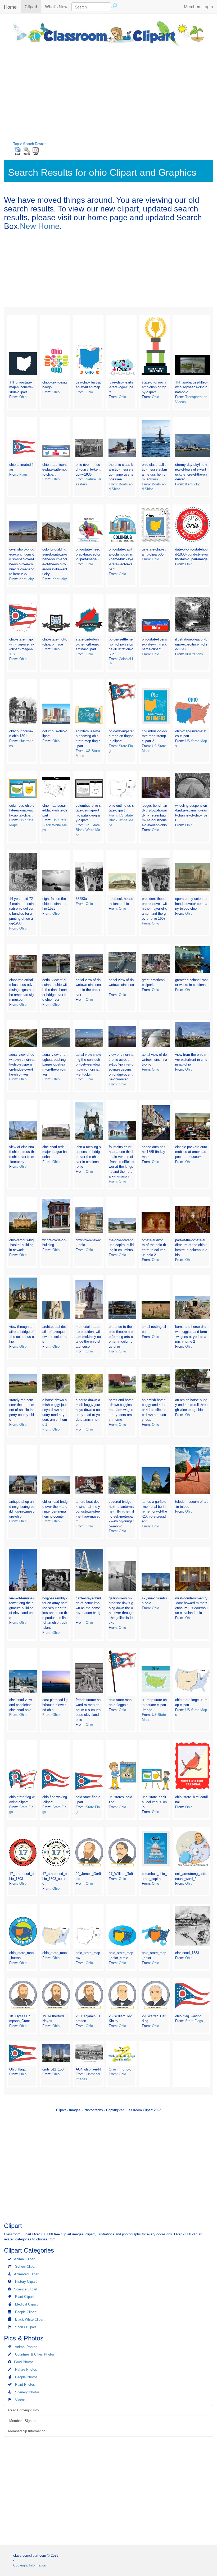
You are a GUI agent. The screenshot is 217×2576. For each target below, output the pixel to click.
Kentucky (193, 484)
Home (10, 7)
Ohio (23, 397)
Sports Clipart (26, 2327)
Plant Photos (25, 2385)
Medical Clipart (26, 2304)
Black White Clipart (30, 2319)
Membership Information (27, 2431)
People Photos (26, 2377)
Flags (24, 474)
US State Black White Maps (55, 825)
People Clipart (26, 2312)
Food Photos (24, 2362)
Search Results (35, 144)
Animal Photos (26, 2347)
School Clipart (26, 2266)
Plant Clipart (24, 2297)
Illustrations (194, 654)
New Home (40, 226)
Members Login (198, 6)
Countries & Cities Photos (35, 2354)
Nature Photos (26, 2369)
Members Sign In (22, 2421)
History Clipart (26, 2282)
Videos (20, 2400)
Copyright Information (30, 2565)
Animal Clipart (25, 2259)
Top (16, 144)
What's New (56, 6)
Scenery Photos (27, 2392)
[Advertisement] (108, 91)
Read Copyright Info (23, 2410)
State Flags (194, 2021)
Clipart (33, 6)
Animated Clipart (27, 2274)
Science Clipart (26, 2289)
